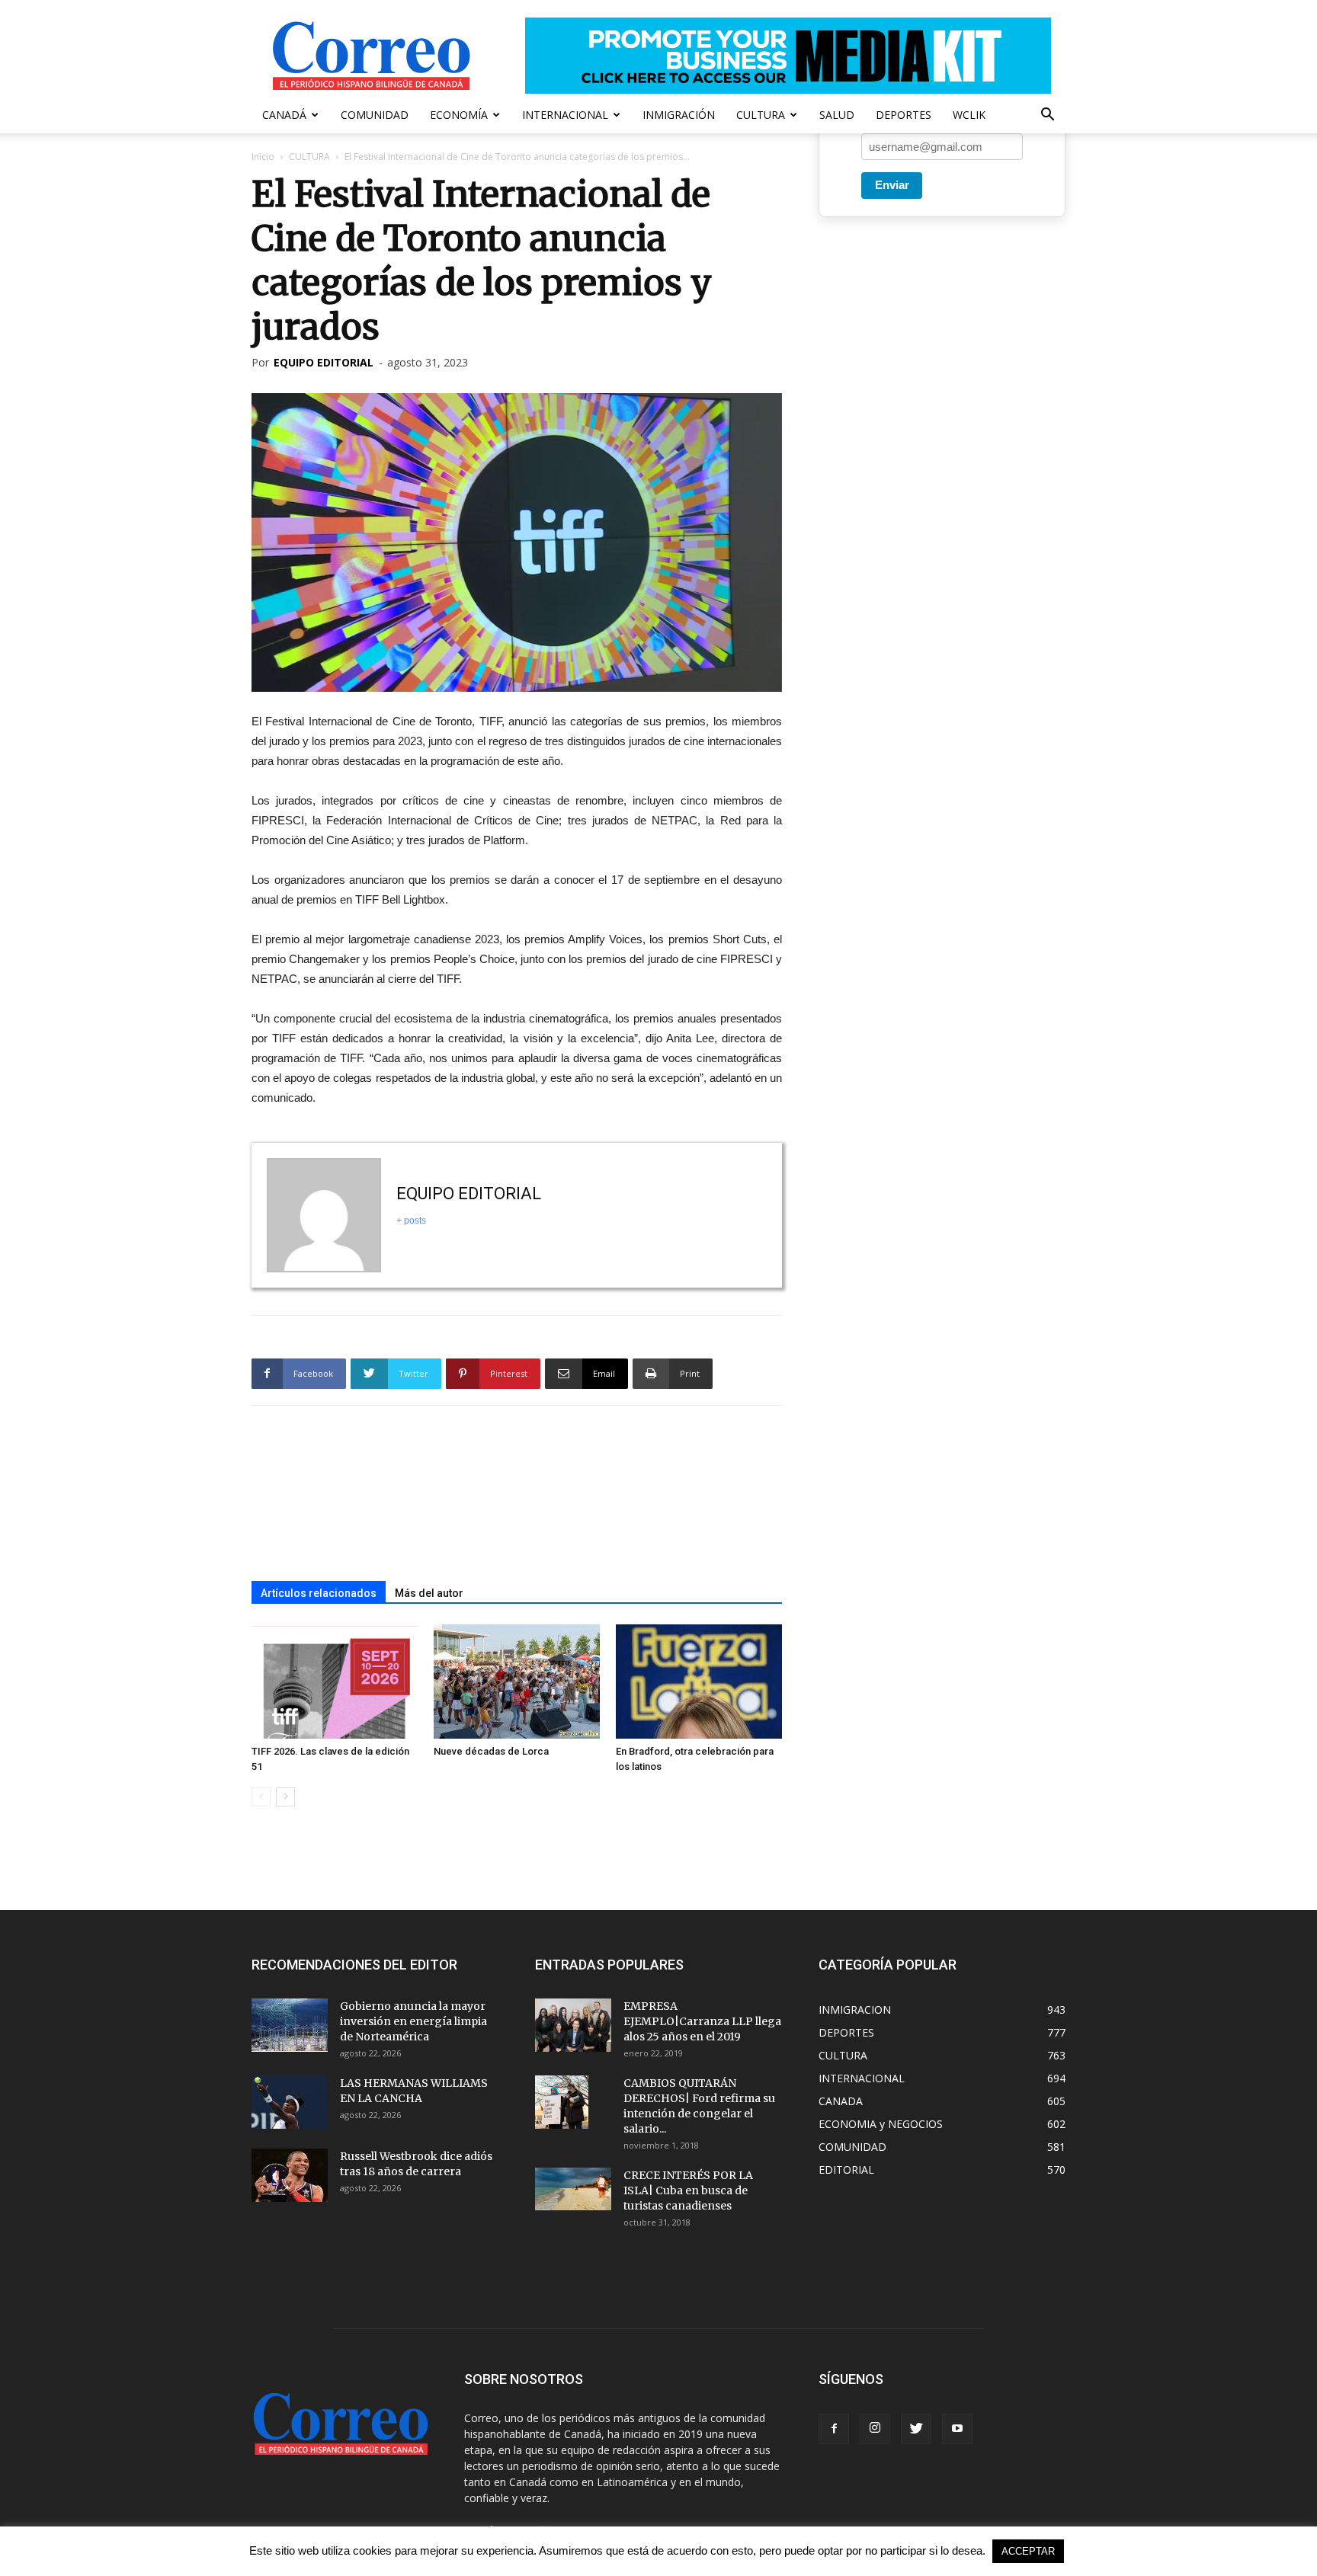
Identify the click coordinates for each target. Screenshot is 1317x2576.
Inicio (263, 157)
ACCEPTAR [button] (1028, 2551)
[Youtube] (957, 2429)
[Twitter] (916, 2429)
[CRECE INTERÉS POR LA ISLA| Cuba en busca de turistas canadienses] (573, 2189)
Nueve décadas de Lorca (491, 1751)
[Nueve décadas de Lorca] (517, 1682)
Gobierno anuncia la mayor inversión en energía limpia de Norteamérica (413, 2021)
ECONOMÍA (459, 115)
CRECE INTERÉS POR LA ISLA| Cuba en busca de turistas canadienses (688, 2190)
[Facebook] (834, 2429)
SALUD (837, 115)
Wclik (969, 115)
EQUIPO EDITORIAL (324, 362)
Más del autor (429, 1593)
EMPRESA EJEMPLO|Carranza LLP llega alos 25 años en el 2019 (702, 2021)
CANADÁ (284, 115)
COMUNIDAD (375, 115)
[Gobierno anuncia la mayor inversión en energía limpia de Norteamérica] (290, 2025)
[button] (1047, 116)
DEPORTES (904, 115)
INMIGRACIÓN (679, 115)
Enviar (892, 185)
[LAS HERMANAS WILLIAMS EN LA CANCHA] (290, 2102)
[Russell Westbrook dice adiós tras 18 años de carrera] (290, 2175)
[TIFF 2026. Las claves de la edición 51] (335, 1682)
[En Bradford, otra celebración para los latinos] (699, 1682)
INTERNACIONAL (565, 115)
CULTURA (761, 115)
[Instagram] (875, 2429)
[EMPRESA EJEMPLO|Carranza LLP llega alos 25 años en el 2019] (573, 2025)
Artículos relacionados (319, 1593)
